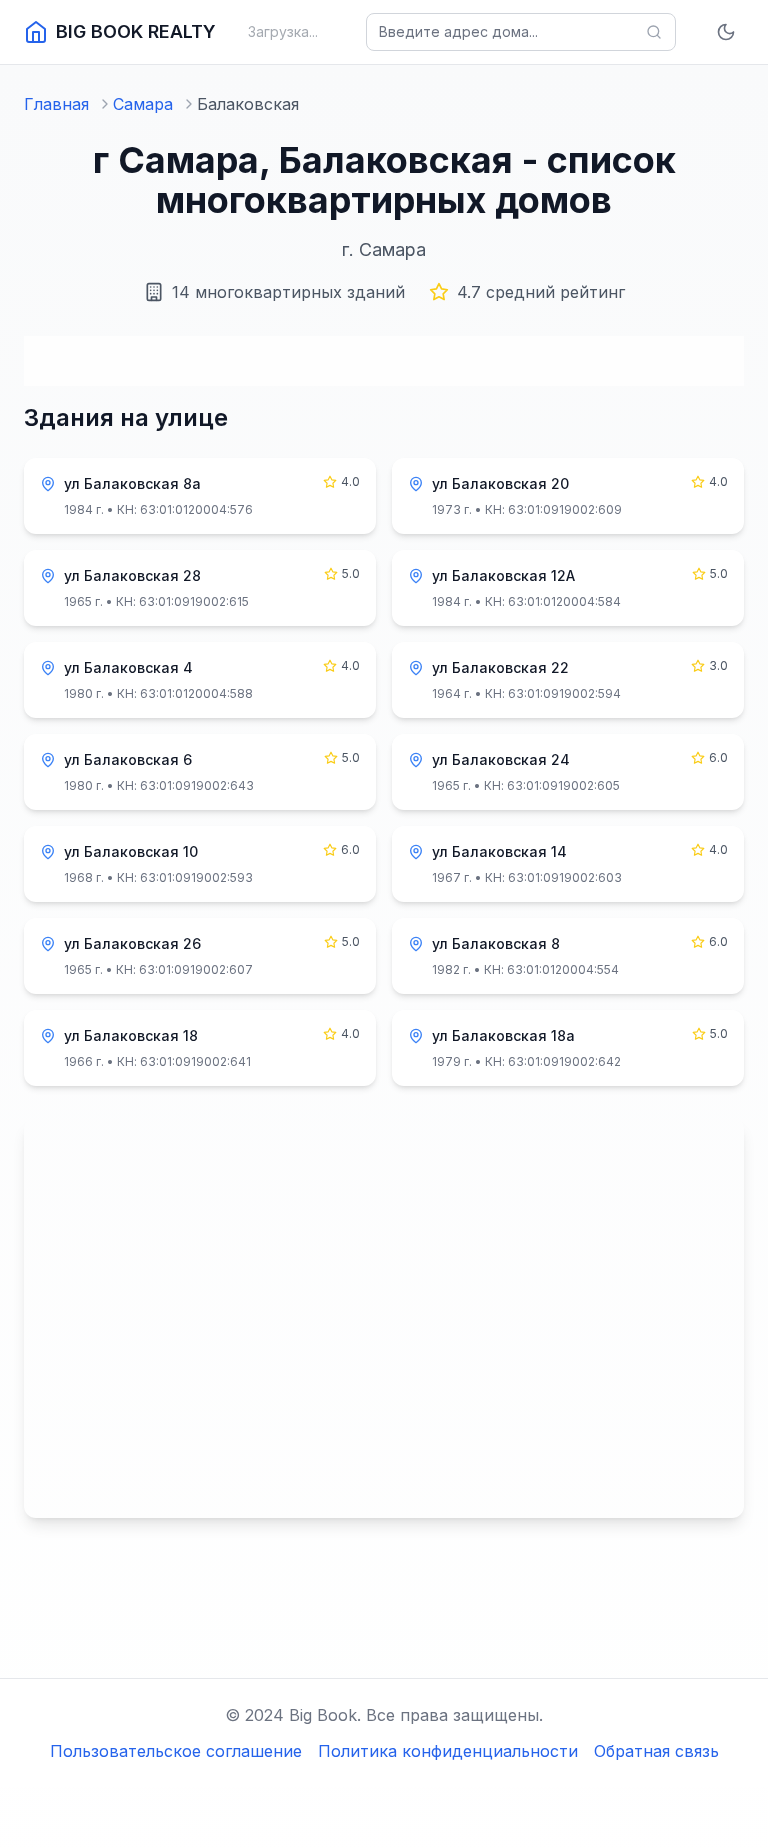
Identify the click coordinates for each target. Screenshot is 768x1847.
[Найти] (654, 32)
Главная (56, 104)
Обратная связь (656, 1751)
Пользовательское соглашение (176, 1751)
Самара (143, 104)
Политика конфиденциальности (448, 1751)
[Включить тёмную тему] (726, 32)
